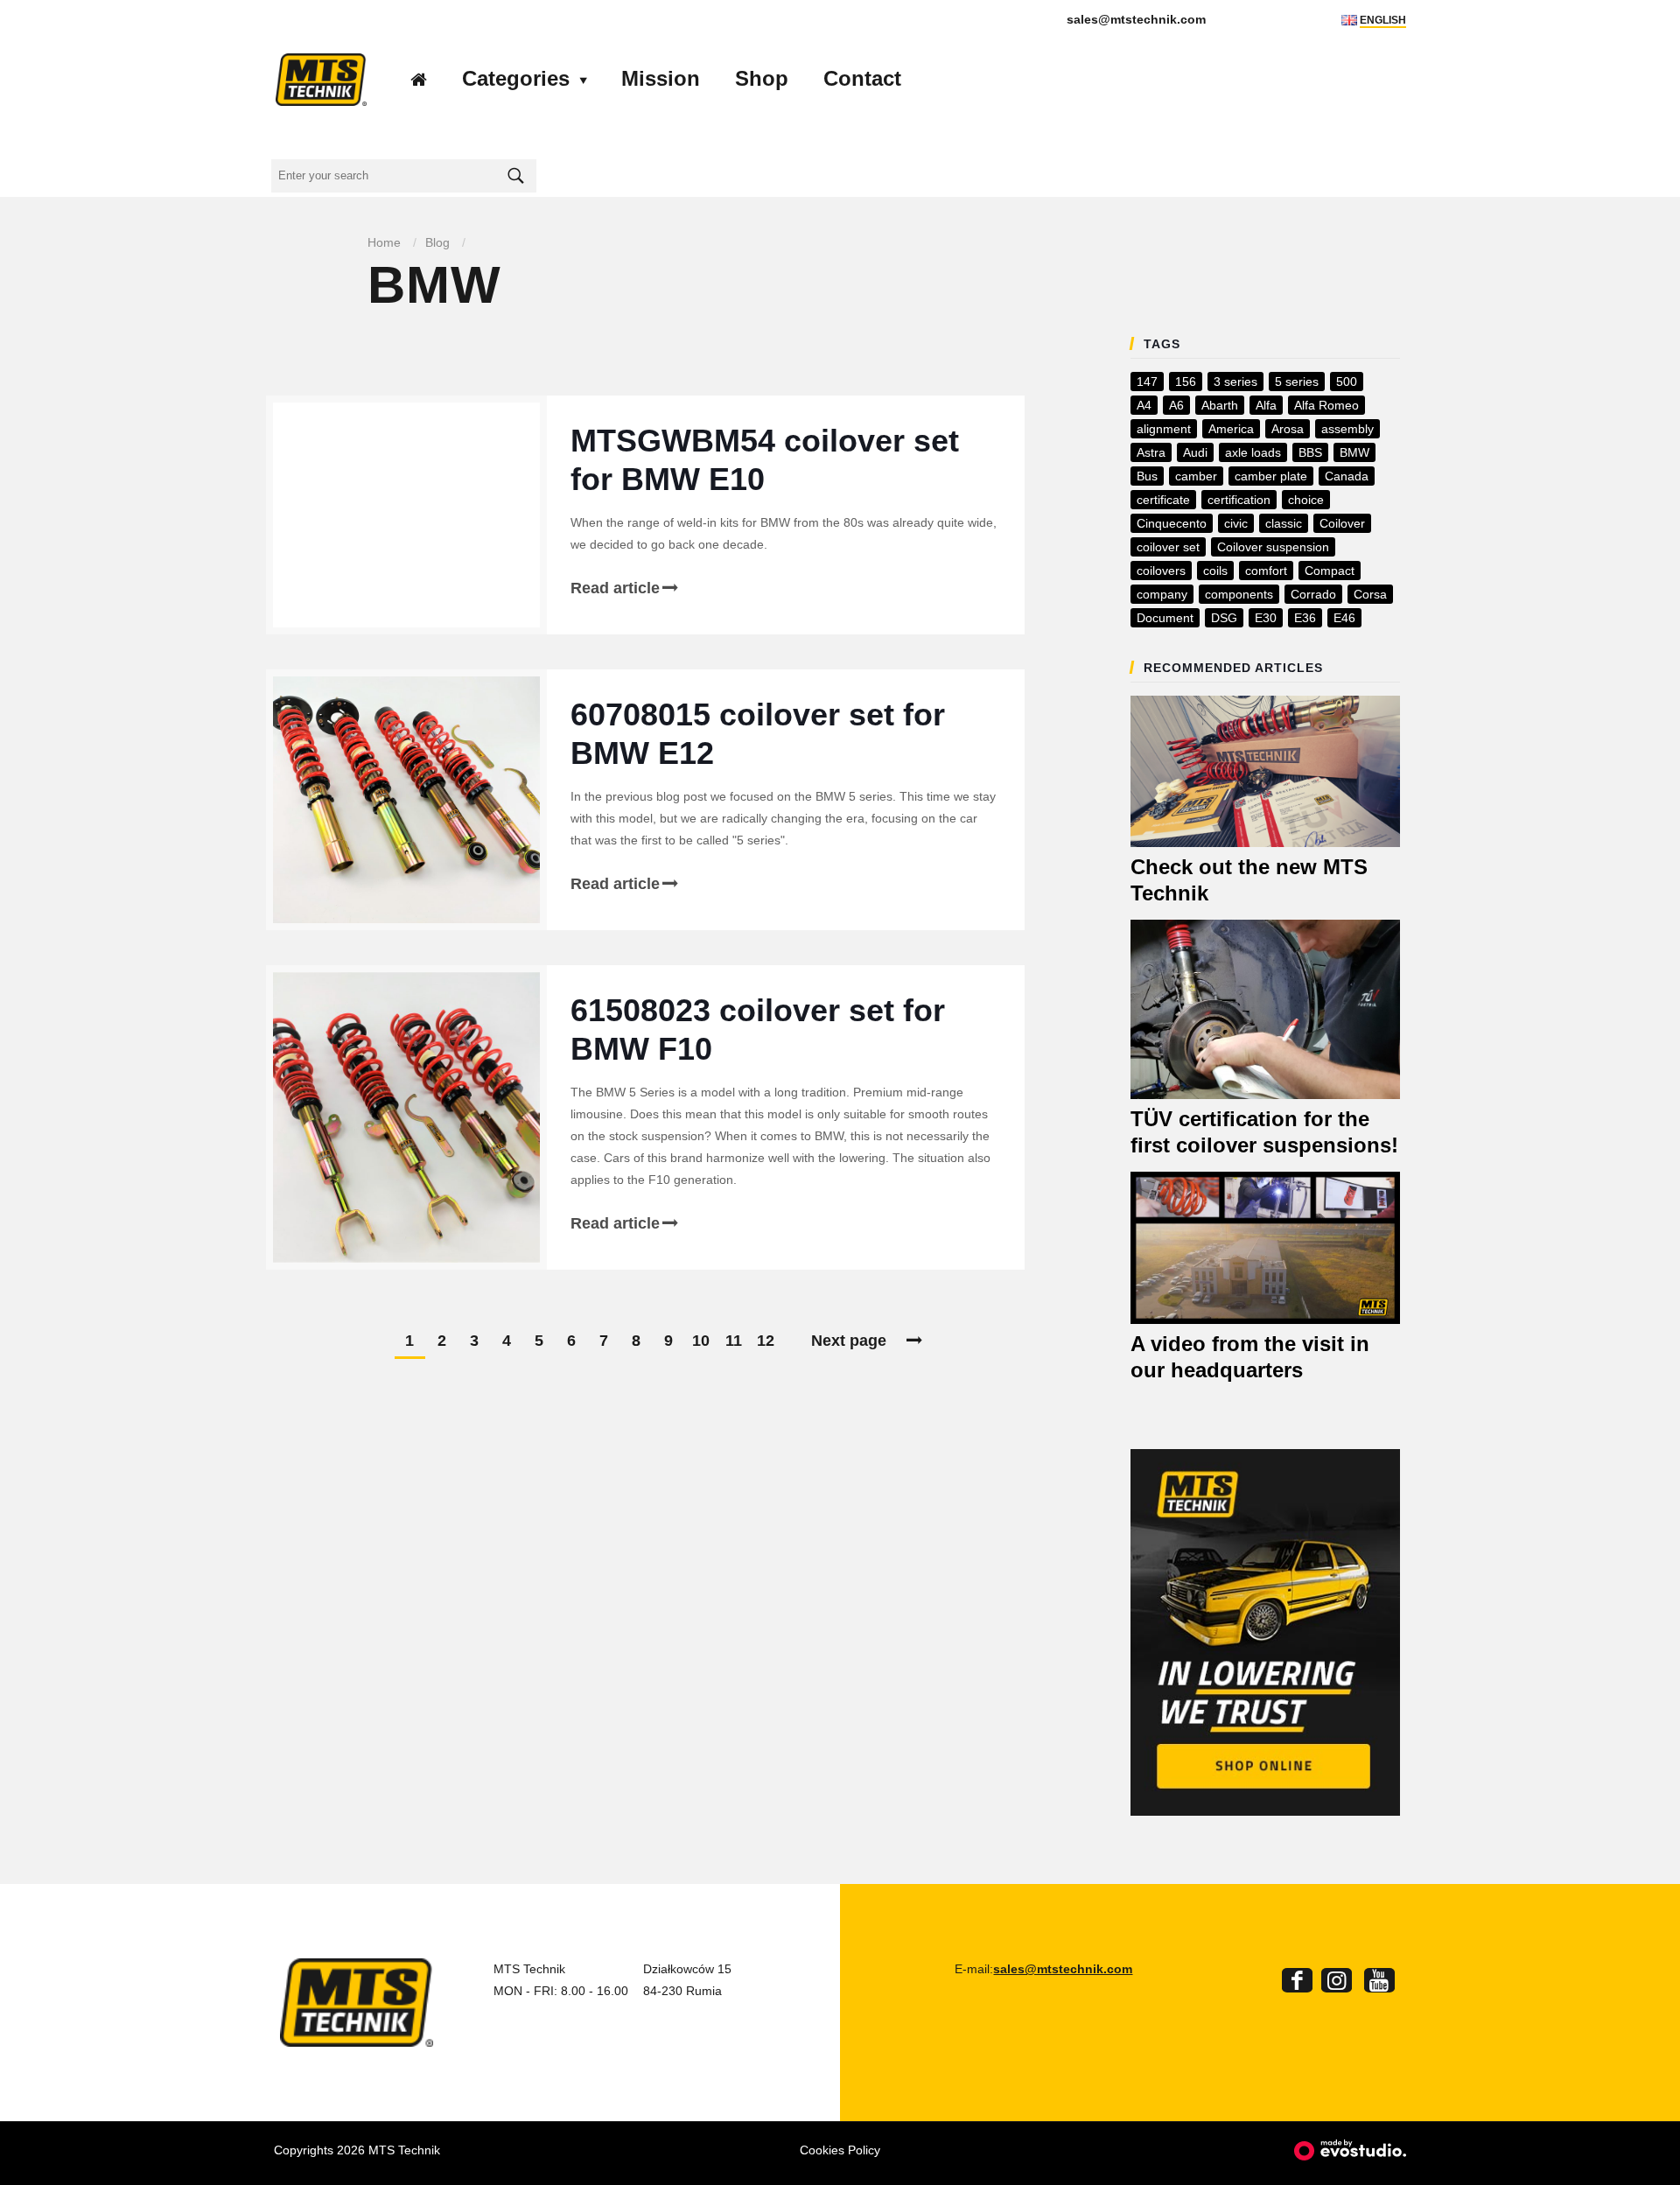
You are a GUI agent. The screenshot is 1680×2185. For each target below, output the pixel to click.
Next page (849, 1341)
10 (701, 1341)
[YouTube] (1379, 1984)
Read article (615, 588)
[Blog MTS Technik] (321, 79)
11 (734, 1341)
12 (766, 1341)
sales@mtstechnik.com (1063, 1969)
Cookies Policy (840, 2150)
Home (384, 242)
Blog (437, 242)
